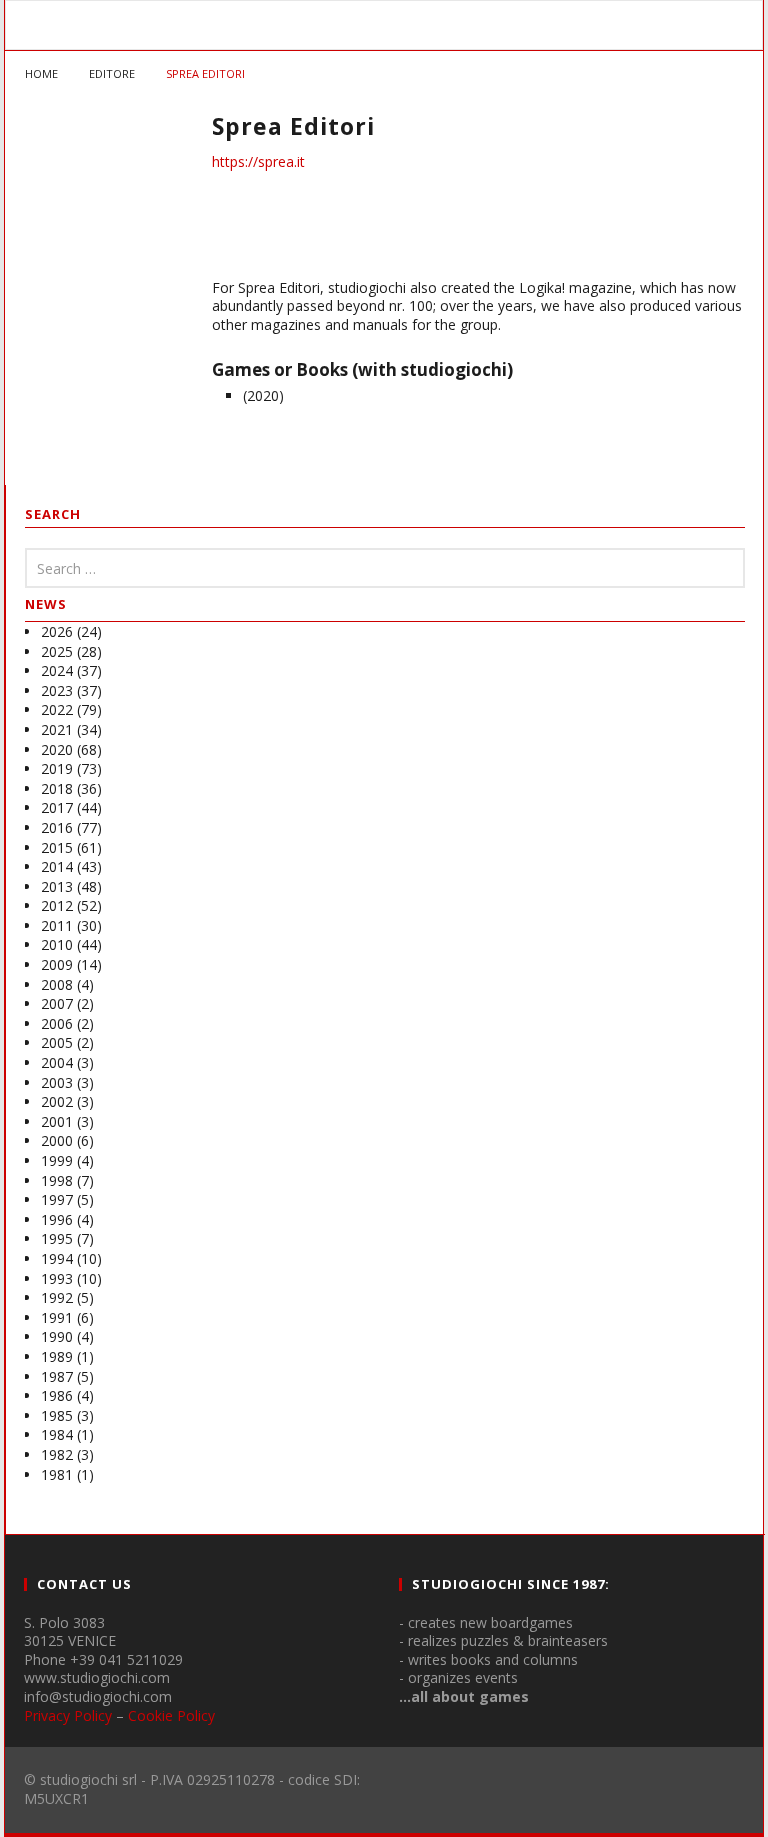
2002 (57, 1101)
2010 (57, 944)
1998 (57, 1180)
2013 (57, 886)
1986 (57, 1395)
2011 (57, 925)
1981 (57, 1474)
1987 (57, 1376)
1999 (57, 1160)
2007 (57, 1003)
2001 (57, 1121)
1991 (57, 1317)
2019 (57, 768)
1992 (57, 1297)
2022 (57, 709)
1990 (57, 1336)
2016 (57, 827)
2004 (57, 1062)
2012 (57, 905)
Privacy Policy (68, 1715)
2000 (57, 1140)
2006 (57, 1023)
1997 (57, 1199)
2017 (57, 807)
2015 (57, 847)
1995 (57, 1238)
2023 (57, 690)
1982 (57, 1454)
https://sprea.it (258, 161)
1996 (57, 1219)
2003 (57, 1082)
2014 (57, 866)
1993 (57, 1278)
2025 (57, 651)
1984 (57, 1434)
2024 (57, 670)
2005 (57, 1042)
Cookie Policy (171, 1715)
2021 (57, 729)
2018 (57, 788)
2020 (57, 749)
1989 (57, 1356)
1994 (57, 1258)
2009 (57, 964)
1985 (57, 1415)
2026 (57, 631)
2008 (57, 984)
